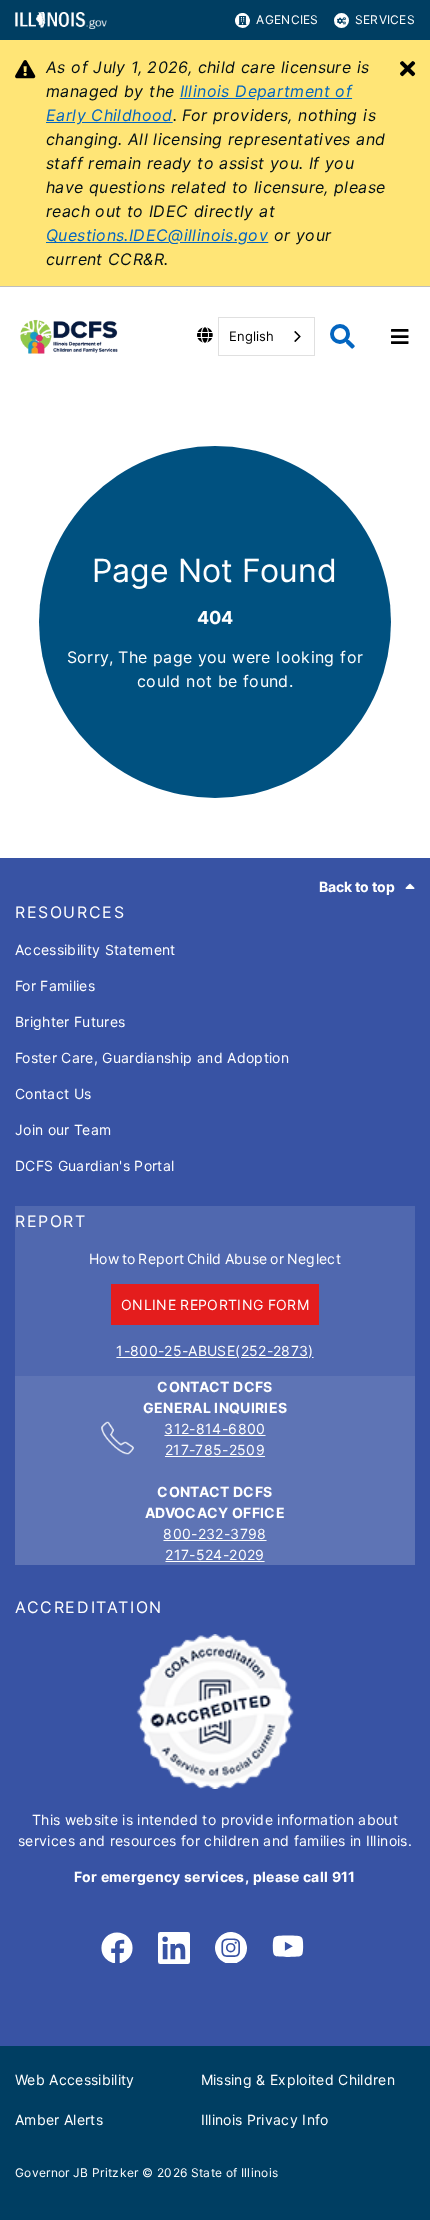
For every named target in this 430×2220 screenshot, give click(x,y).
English (251, 336)
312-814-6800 (214, 1428)
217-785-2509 (215, 1449)
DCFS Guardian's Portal (94, 1165)
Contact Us (53, 1093)
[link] (117, 1949)
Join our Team (63, 1129)
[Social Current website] (215, 1783)
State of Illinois (235, 2172)
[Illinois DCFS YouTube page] (288, 1949)
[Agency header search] (342, 336)
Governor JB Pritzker (77, 2172)
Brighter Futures (70, 1021)
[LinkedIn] (174, 1949)
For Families (55, 985)
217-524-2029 (214, 1554)
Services (385, 19)
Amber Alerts (59, 2119)
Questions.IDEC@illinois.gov (157, 235)
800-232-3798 (214, 1533)
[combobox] (266, 336)
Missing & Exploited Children (298, 2079)
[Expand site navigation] (400, 337)
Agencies (287, 19)
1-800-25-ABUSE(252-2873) (214, 1350)
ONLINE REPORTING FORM (215, 1304)
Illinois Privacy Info (265, 2119)
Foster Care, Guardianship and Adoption (152, 1057)
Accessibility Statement (95, 949)
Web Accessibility (75, 2079)
